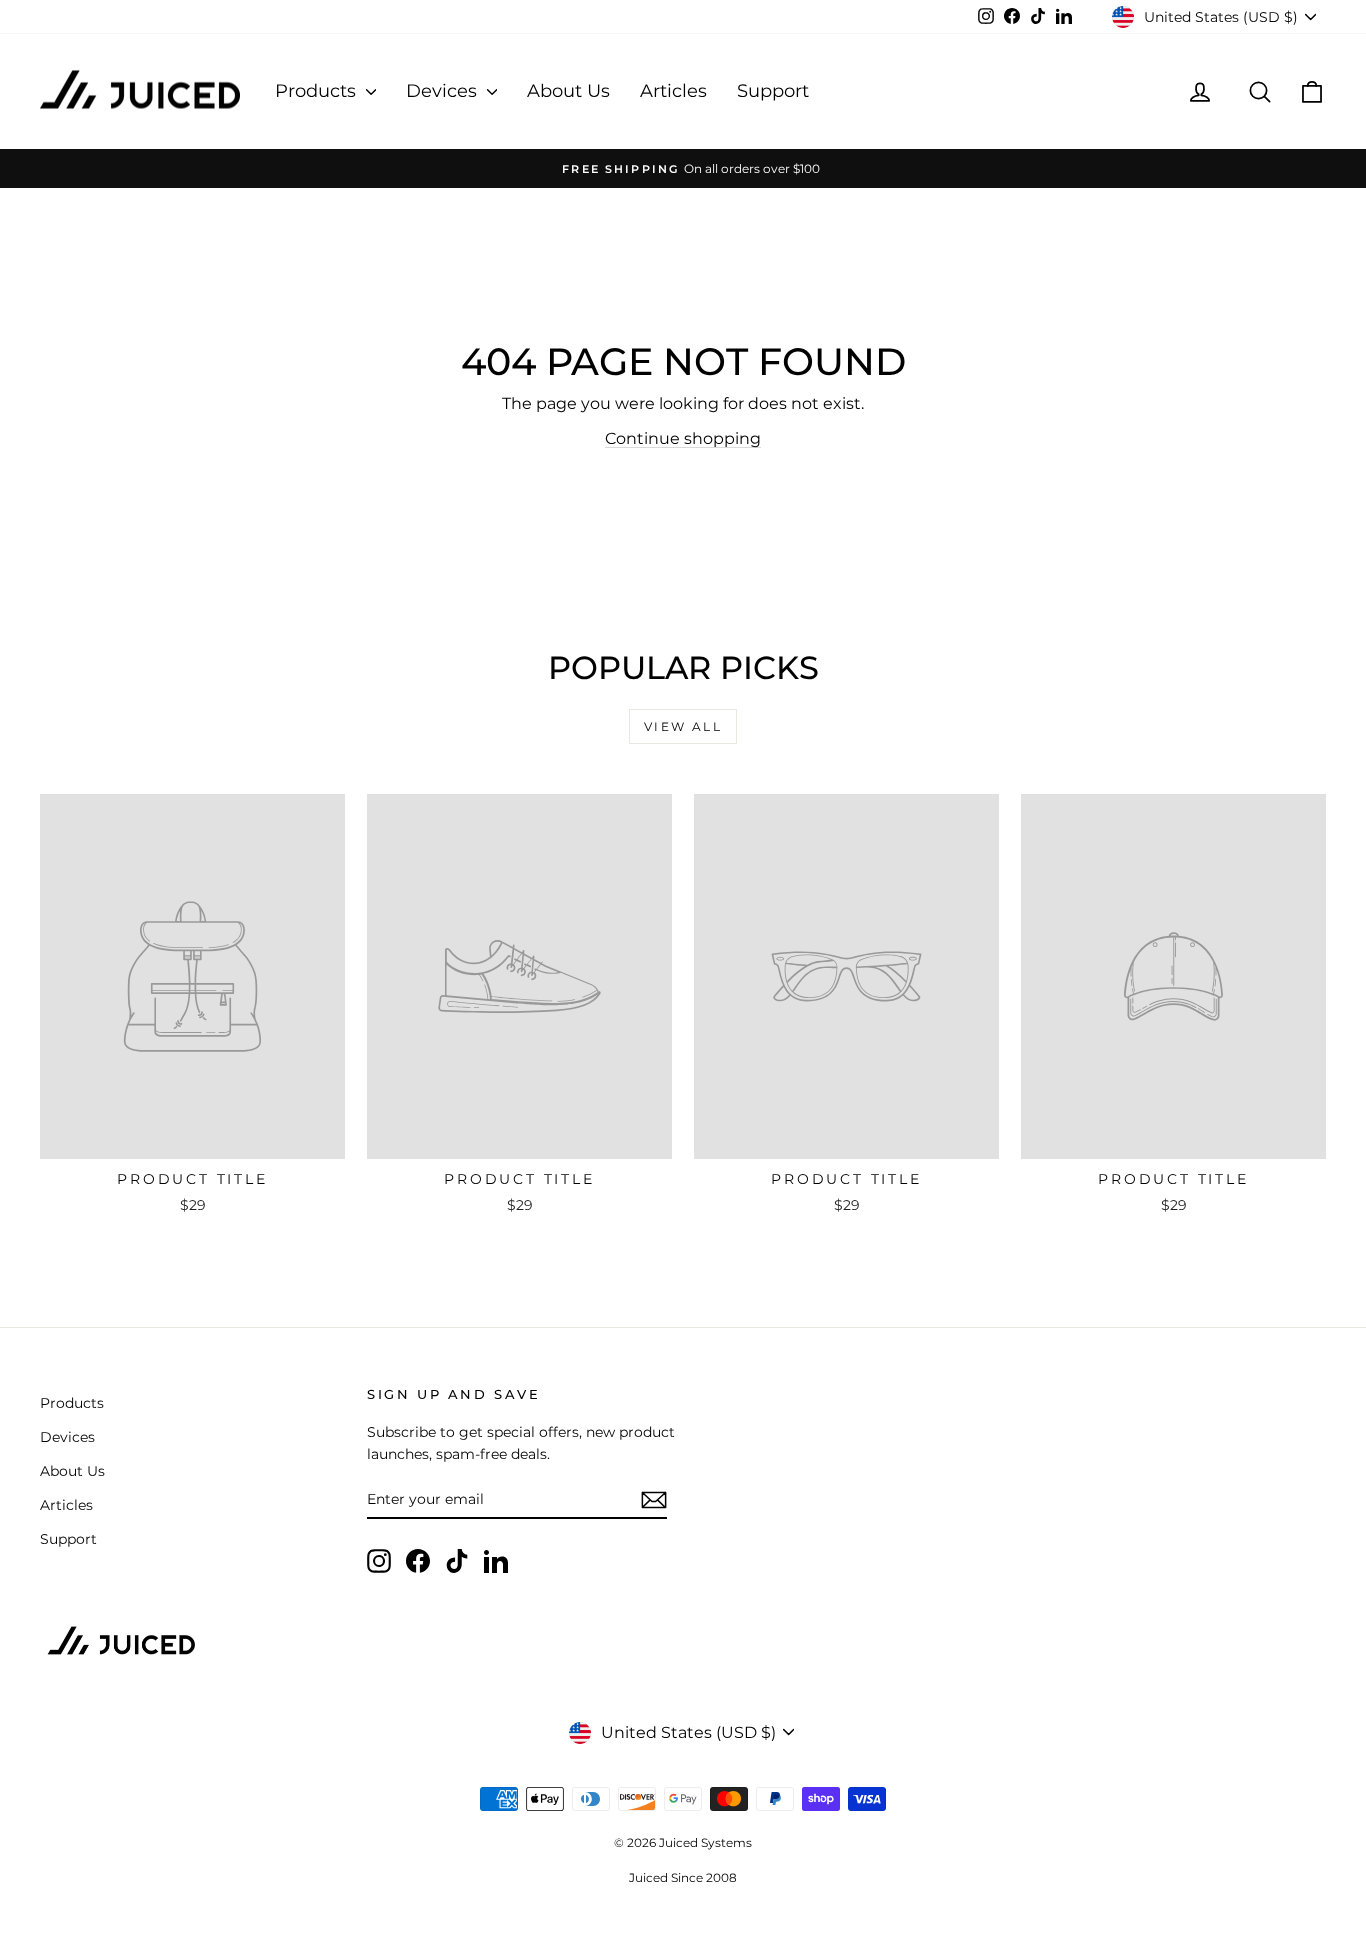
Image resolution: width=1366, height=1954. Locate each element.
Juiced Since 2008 (683, 1877)
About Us (568, 91)
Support (773, 91)
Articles (673, 91)
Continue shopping (683, 438)
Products (318, 91)
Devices (444, 91)
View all (683, 726)
